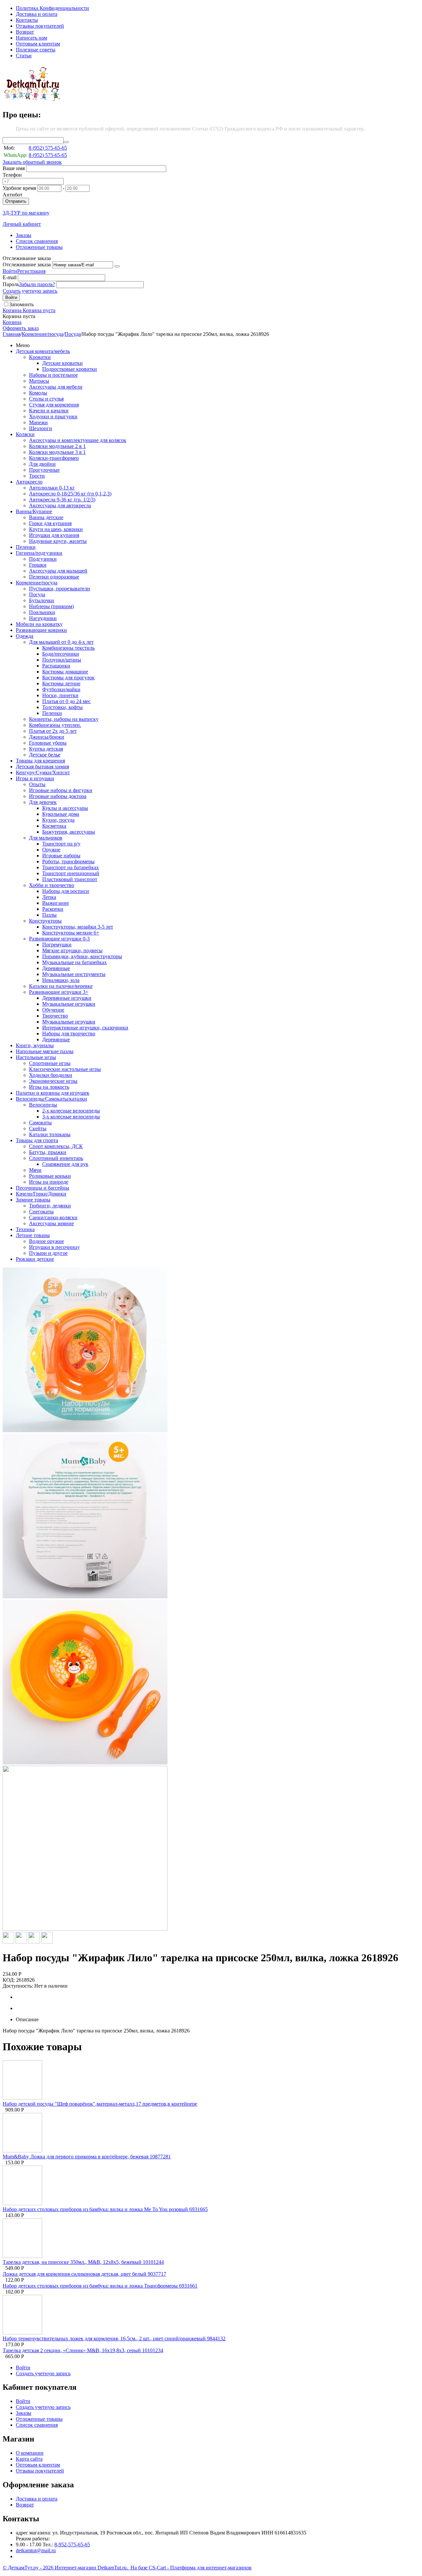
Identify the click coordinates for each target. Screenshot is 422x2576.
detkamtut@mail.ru (36, 2550)
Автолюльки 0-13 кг (52, 488)
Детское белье (45, 755)
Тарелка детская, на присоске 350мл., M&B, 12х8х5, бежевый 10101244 (83, 2262)
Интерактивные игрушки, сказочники (85, 1028)
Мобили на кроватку (39, 624)
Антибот (13, 195)
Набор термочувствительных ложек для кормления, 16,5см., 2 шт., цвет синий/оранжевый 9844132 (114, 2339)
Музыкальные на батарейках (75, 962)
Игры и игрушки (35, 778)
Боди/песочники (61, 654)
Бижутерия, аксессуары (69, 832)
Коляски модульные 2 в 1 (57, 446)
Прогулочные (44, 470)
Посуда (73, 334)
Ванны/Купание (34, 511)
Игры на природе (49, 1182)
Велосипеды (43, 1105)
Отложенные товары (39, 247)
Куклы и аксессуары (65, 808)
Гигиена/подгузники (39, 553)
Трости (37, 476)
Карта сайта (29, 2459)
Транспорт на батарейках (71, 867)
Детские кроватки (62, 363)
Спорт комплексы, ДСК (56, 1146)
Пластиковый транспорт (70, 879)
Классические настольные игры (65, 1069)
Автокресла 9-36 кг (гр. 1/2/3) (62, 500)
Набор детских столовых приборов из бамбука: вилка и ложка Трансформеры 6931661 (100, 2286)
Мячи (35, 1170)
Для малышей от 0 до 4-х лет (61, 642)
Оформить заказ (21, 328)
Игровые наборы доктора (58, 796)
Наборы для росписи (66, 891)
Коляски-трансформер (54, 458)
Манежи (38, 422)
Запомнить (21, 304)
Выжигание (56, 903)
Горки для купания (50, 523)
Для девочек (43, 802)
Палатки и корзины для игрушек (53, 1093)
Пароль (11, 284)
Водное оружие (46, 1241)
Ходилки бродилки (51, 1075)
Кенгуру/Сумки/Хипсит (43, 772)
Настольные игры (36, 1057)
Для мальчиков (46, 838)
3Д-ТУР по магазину (26, 213)
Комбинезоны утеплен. (55, 725)
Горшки (38, 565)
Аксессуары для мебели (56, 387)
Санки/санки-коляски (53, 1217)
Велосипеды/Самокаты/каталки (51, 1099)
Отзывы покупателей (40, 26)
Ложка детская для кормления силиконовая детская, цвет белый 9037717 (84, 2274)
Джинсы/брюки (47, 737)
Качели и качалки (49, 411)
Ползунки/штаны (62, 660)
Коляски (25, 434)
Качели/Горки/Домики (41, 1194)
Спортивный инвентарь (56, 1158)
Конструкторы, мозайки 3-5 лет (78, 927)
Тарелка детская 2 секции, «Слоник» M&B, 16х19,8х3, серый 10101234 (83, 2350)
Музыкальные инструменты (74, 974)
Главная (12, 334)
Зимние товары (33, 1200)
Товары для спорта (37, 1140)
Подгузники (43, 559)
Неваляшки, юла (61, 980)
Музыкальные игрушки (69, 1004)
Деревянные (56, 968)
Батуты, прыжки (48, 1152)
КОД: (9, 1980)
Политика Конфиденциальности (52, 8)
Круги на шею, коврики (56, 529)
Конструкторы (45, 921)
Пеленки (26, 547)
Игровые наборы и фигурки (61, 790)
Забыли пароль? (37, 284)
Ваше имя (14, 168)
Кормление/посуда (43, 334)
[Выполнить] (117, 266)
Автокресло (29, 482)
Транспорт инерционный (71, 873)
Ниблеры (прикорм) (51, 606)
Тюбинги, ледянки (50, 1206)
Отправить (16, 201)
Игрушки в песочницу (54, 1247)
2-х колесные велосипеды (71, 1111)
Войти (10, 271)
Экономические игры (53, 1081)
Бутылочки (42, 600)
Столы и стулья (46, 399)
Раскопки (53, 909)
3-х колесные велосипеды (71, 1117)
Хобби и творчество (52, 885)
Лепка (49, 897)
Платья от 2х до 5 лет (53, 731)
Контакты (27, 20)
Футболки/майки (61, 689)
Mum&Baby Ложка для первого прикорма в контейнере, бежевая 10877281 (87, 2157)
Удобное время (19, 188)
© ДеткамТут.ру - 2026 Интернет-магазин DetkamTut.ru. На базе (76, 2568)
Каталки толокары (50, 1134)
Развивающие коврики (41, 630)
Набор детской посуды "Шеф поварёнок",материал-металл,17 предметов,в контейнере (100, 2104)
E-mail (10, 277)
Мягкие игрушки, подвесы (72, 950)
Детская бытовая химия (42, 767)
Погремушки (57, 945)
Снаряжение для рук (65, 1164)
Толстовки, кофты (62, 707)
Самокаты (40, 1123)
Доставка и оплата (37, 14)
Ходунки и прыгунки (53, 416)
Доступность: (18, 1986)
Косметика (54, 826)
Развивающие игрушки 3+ (59, 992)
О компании (30, 2453)
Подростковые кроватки (70, 369)
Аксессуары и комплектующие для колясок (78, 440)
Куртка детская (46, 749)
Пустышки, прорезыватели (60, 589)
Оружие (51, 850)
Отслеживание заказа (27, 265)
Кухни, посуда (58, 820)
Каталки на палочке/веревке (61, 986)
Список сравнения (37, 241)
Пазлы (49, 915)
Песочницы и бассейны (43, 1188)
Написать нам (31, 38)
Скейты (38, 1128)
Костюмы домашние (65, 672)
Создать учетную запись (30, 291)
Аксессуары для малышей (58, 571)
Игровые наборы (61, 856)
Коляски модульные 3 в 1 (57, 452)
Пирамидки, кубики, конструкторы (82, 956)
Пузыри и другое (48, 1253)
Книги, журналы (35, 1045)
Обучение (53, 1010)
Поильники (42, 612)
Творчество (55, 1016)
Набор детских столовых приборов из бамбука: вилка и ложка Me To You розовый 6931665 (105, 2209)
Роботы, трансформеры (68, 861)
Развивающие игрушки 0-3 (59, 939)
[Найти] (66, 142)
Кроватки (40, 357)
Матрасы (39, 381)
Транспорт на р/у (61, 844)
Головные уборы (48, 743)
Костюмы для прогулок (68, 678)
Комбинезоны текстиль (68, 648)
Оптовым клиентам (38, 44)
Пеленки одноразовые (54, 577)
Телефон (12, 175)
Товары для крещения (40, 761)
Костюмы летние (61, 683)
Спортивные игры (50, 1063)
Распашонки (56, 666)
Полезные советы (36, 50)
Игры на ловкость (49, 1087)
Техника (25, 1229)
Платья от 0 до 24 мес (66, 701)
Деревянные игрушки (67, 998)
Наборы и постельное (53, 375)
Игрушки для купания (54, 535)
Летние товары (33, 1235)
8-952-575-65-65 (72, 2545)
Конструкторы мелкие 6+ (71, 933)
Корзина (12, 322)
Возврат (25, 32)
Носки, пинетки (60, 695)
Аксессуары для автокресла (60, 505)
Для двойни (42, 464)
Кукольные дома (61, 814)
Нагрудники (43, 618)
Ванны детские (46, 517)
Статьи (24, 56)
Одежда (25, 636)
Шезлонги (41, 428)
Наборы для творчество (69, 1034)
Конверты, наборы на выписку (64, 719)
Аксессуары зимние (51, 1223)
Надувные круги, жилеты (58, 541)
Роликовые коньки (50, 1176)
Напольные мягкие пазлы (45, 1051)
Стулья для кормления (54, 405)
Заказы (24, 235)
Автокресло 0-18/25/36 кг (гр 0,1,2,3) (70, 494)
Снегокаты (41, 1212)
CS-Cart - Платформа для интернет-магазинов (200, 2568)
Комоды (38, 393)
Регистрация (31, 271)
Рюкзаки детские (35, 1259)
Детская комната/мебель (43, 351)
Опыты (37, 784)
